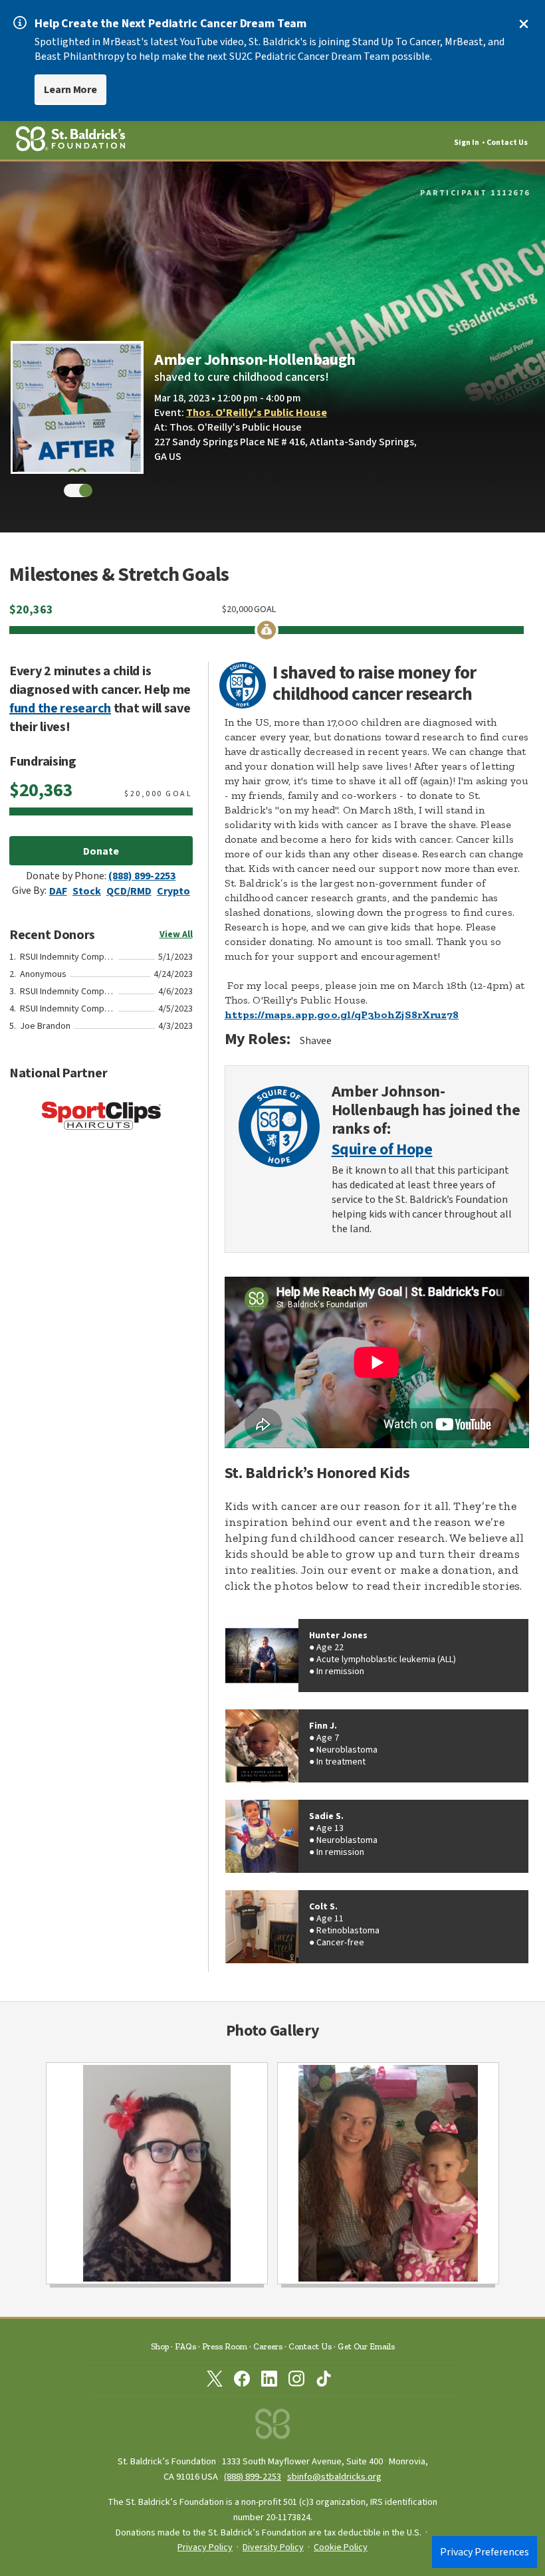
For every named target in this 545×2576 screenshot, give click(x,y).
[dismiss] (524, 24)
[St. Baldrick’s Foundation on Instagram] (296, 2381)
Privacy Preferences (485, 2552)
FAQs (185, 2346)
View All (176, 934)
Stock (87, 891)
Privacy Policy (205, 2547)
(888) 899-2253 (142, 876)
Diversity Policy (273, 2547)
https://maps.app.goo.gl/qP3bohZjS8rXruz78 (342, 1015)
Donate (101, 851)
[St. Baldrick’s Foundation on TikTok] (324, 2381)
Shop (160, 2346)
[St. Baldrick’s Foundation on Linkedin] (269, 2381)
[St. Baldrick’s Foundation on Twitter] (215, 2381)
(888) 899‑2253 (253, 2477)
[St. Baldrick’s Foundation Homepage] (272, 2427)
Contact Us (507, 143)
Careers (268, 2346)
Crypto (173, 891)
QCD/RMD (129, 891)
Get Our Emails (366, 2346)
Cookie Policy (341, 2547)
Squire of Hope (382, 1150)
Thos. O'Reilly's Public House (257, 413)
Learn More (70, 90)
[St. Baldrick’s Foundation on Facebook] (242, 2381)
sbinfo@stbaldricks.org (334, 2477)
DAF (58, 891)
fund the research (60, 708)
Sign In (467, 143)
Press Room (225, 2346)
